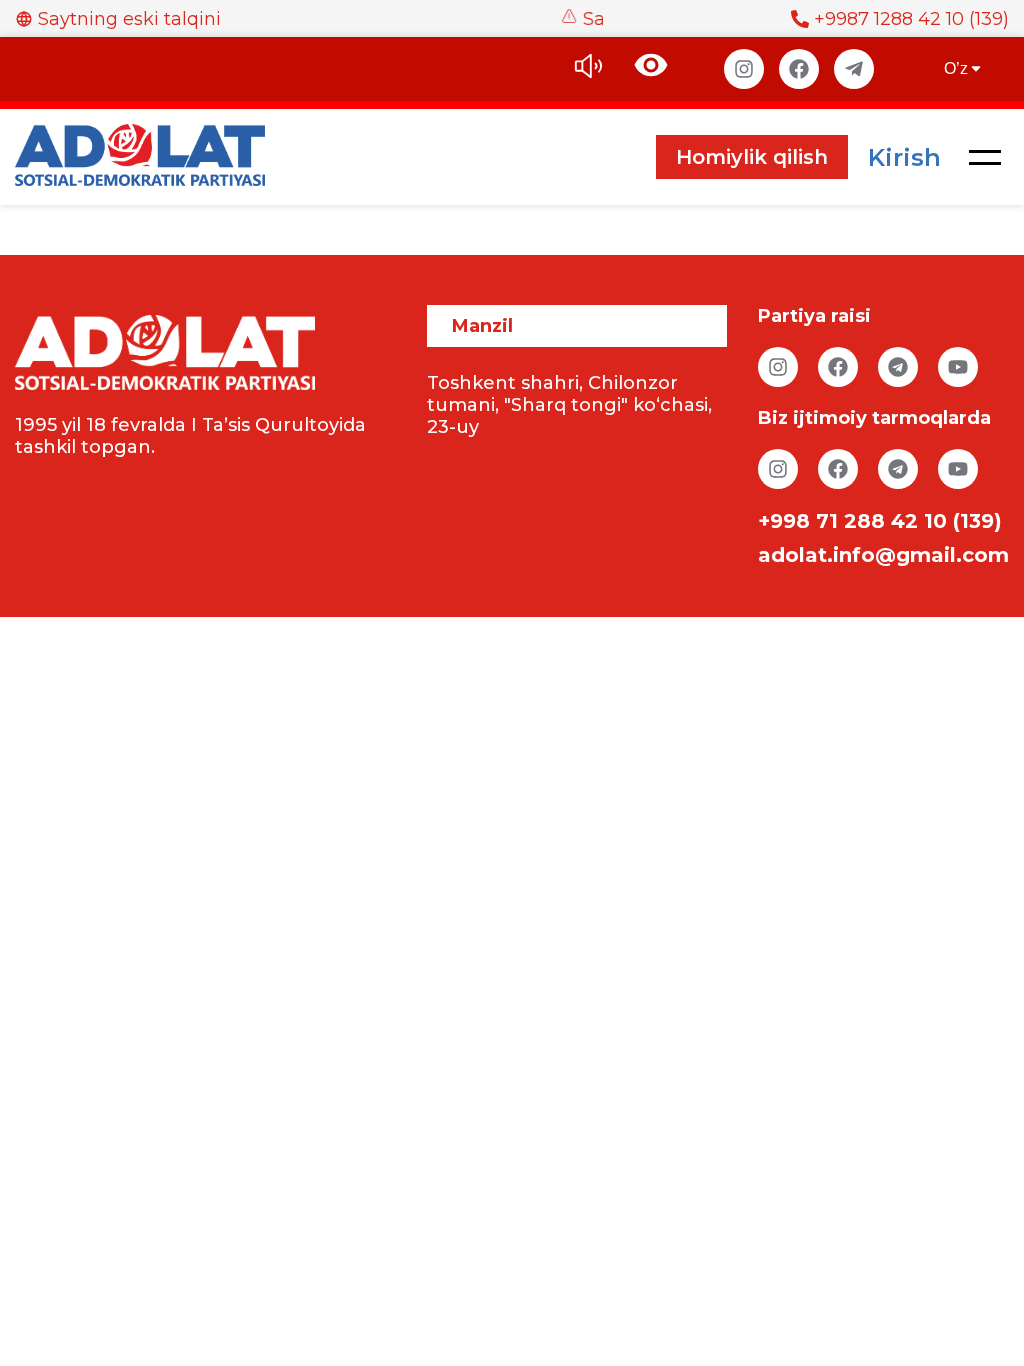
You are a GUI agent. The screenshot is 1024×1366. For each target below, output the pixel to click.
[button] (985, 157)
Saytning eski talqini (129, 19)
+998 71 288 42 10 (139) (880, 521)
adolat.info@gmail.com (883, 555)
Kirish (904, 157)
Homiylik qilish (752, 157)
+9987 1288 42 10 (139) (911, 19)
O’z (956, 68)
